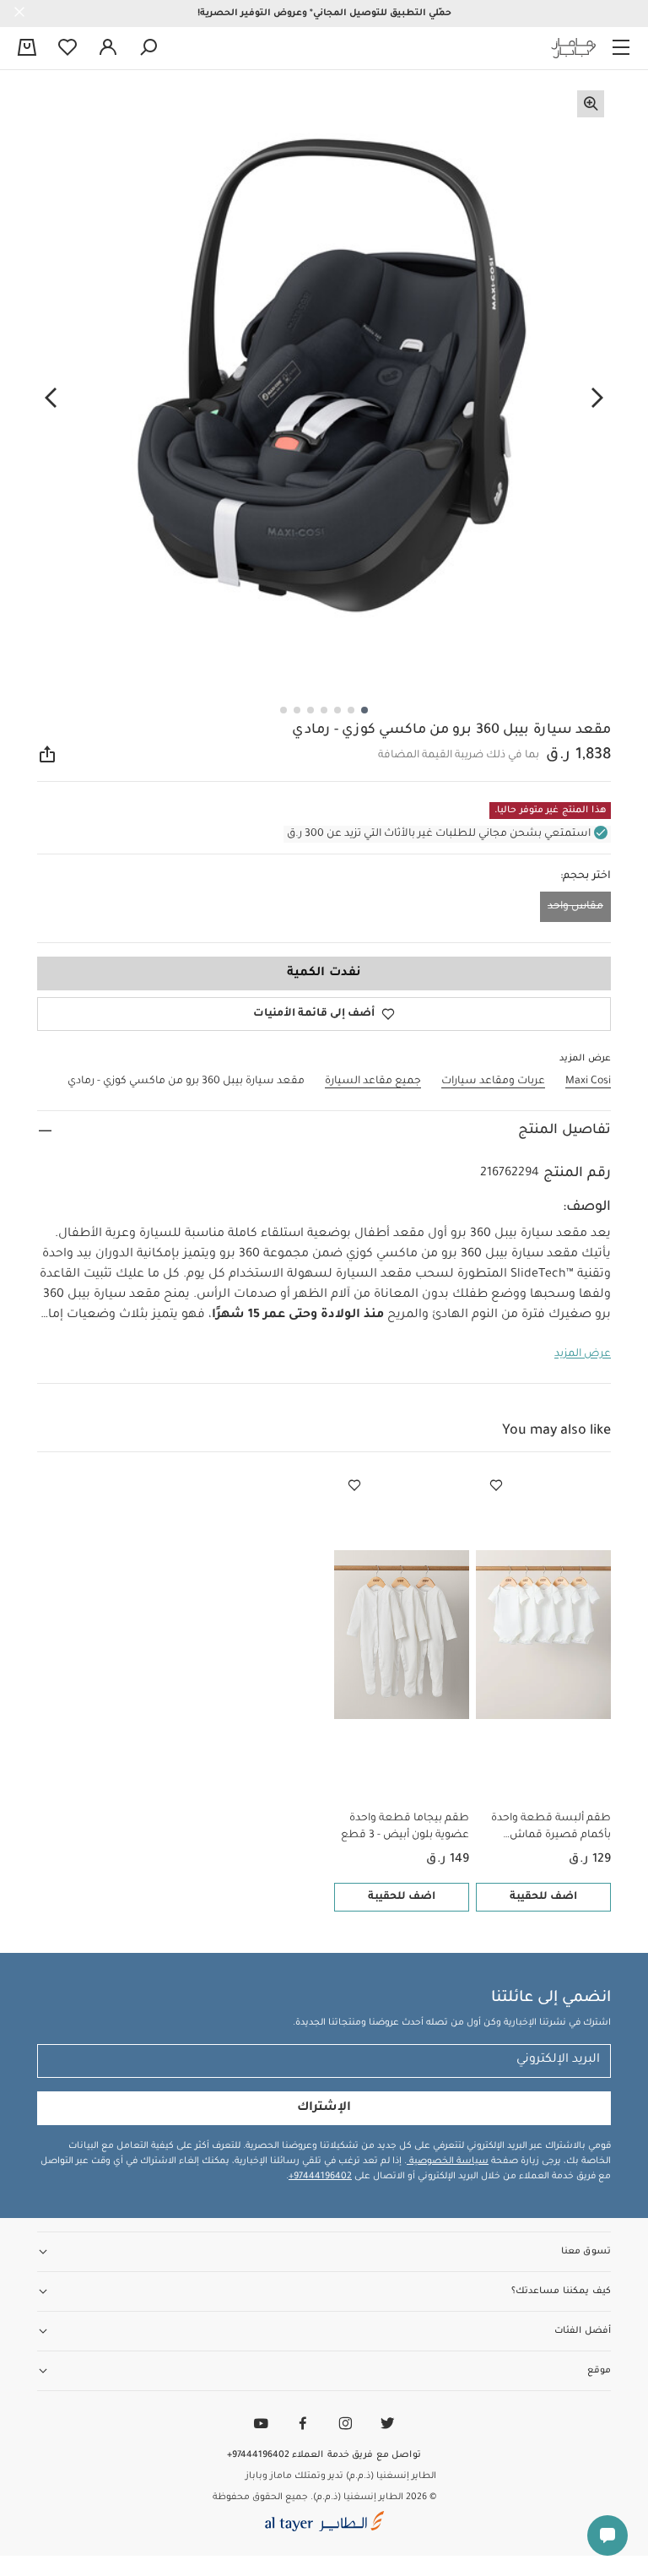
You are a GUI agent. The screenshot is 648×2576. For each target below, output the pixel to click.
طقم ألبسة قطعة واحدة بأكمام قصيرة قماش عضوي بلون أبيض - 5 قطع (547, 1828)
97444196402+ (320, 2177)
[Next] (51, 398)
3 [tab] (337, 710)
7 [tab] (283, 710)
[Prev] (597, 398)
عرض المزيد (583, 1354)
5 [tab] (310, 710)
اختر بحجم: (586, 876)
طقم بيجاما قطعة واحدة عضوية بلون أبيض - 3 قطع (405, 1827)
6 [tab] (297, 710)
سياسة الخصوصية (448, 2161)
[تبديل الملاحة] (621, 48)
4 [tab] (324, 710)
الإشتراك (324, 2108)
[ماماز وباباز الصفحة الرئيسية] (574, 48)
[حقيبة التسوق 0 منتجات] (27, 49)
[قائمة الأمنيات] (496, 1486)
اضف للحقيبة (543, 1897)
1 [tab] (364, 710)
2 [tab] (351, 710)
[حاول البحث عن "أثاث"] (148, 48)
